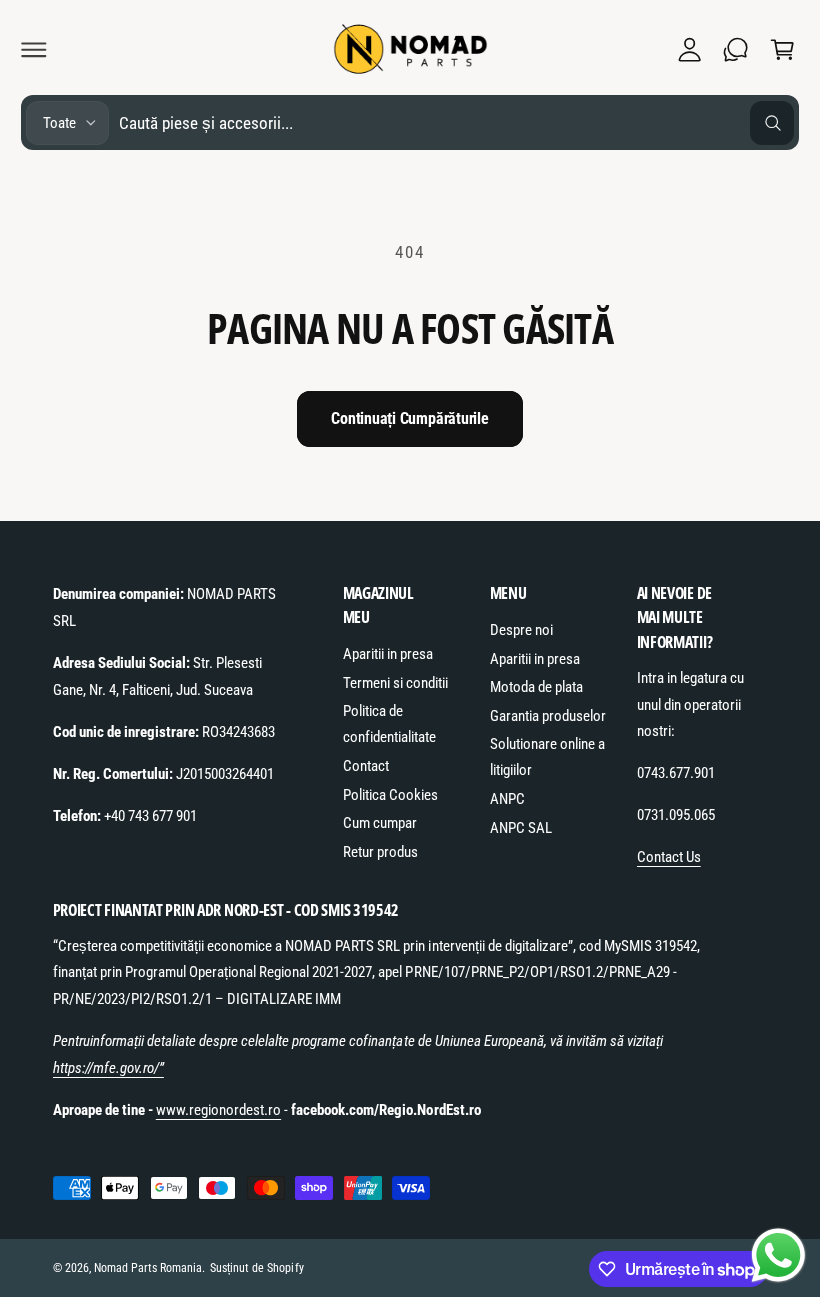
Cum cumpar (380, 823)
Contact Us (669, 857)
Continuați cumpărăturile (409, 418)
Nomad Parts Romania (148, 1268)
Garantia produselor (548, 716)
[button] (34, 49)
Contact (366, 766)
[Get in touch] (736, 49)
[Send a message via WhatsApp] (778, 1255)
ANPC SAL (521, 828)
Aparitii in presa (388, 654)
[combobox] (456, 122)
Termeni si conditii (395, 683)
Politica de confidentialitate (389, 724)
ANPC (507, 799)
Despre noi (521, 630)
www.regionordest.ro (218, 1110)
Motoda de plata (536, 687)
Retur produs (380, 852)
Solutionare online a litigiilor (547, 757)
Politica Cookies (390, 795)
